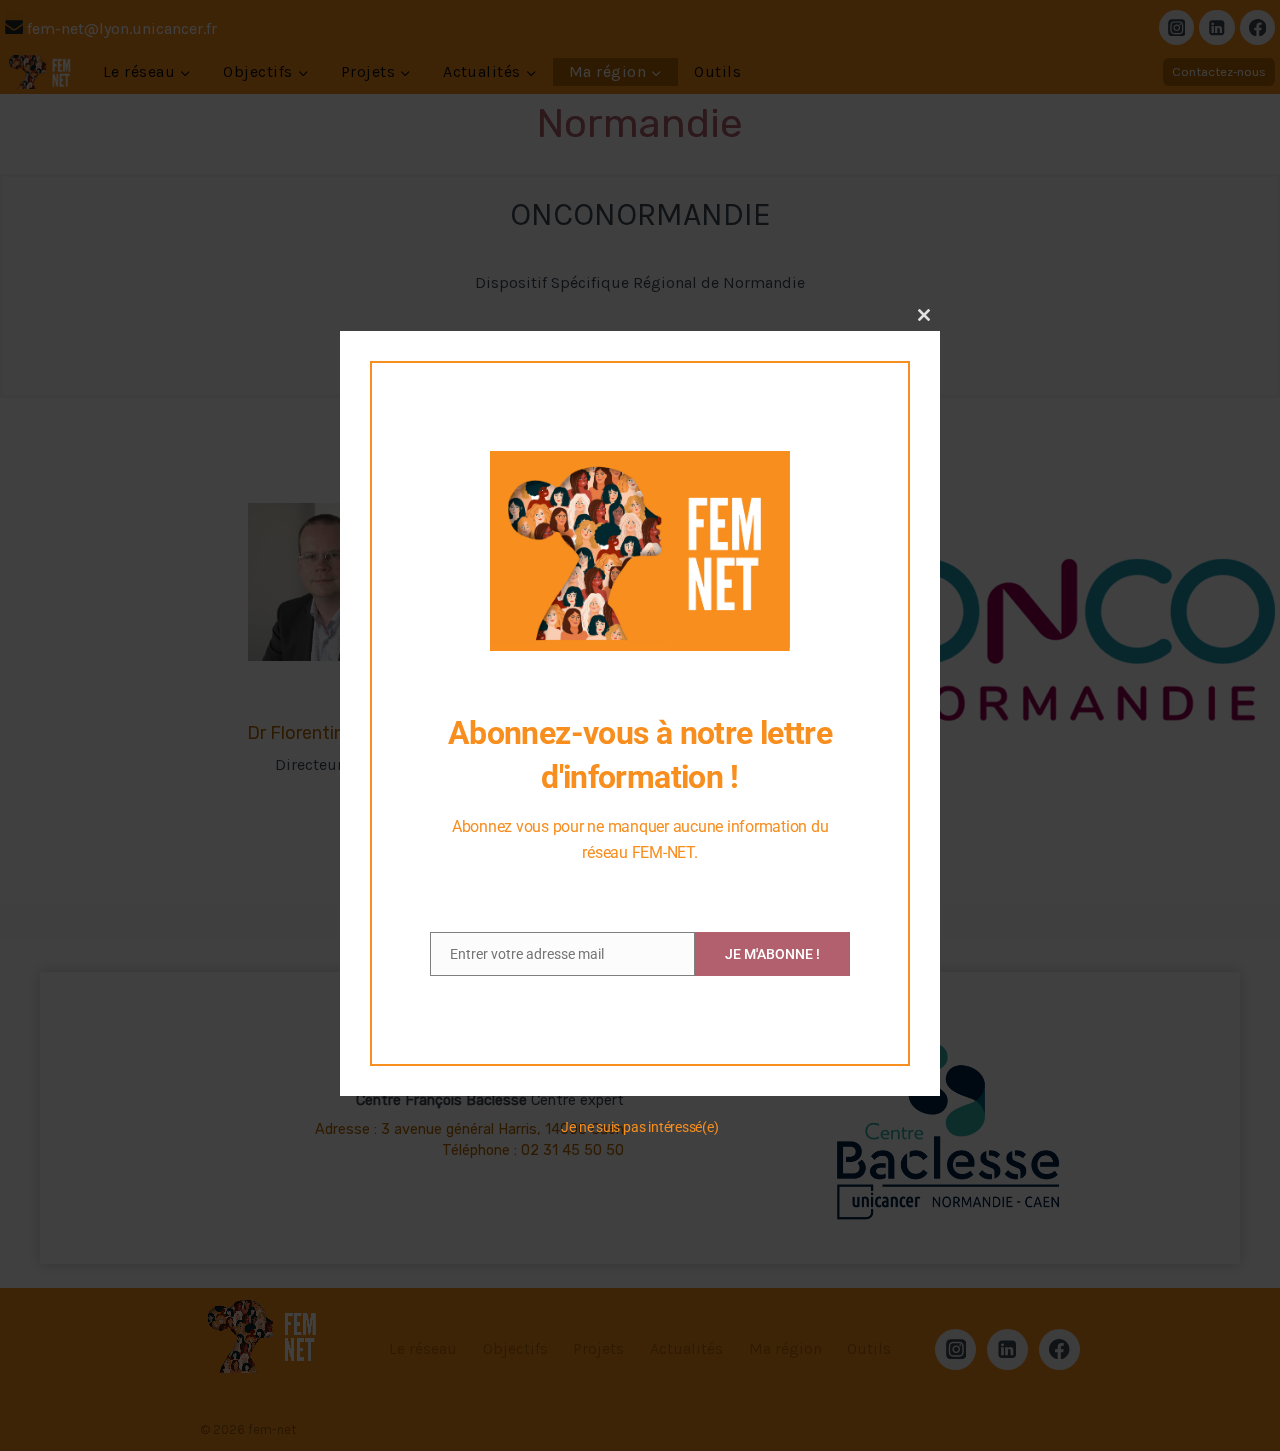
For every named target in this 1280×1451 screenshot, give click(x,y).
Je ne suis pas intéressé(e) (639, 1127)
